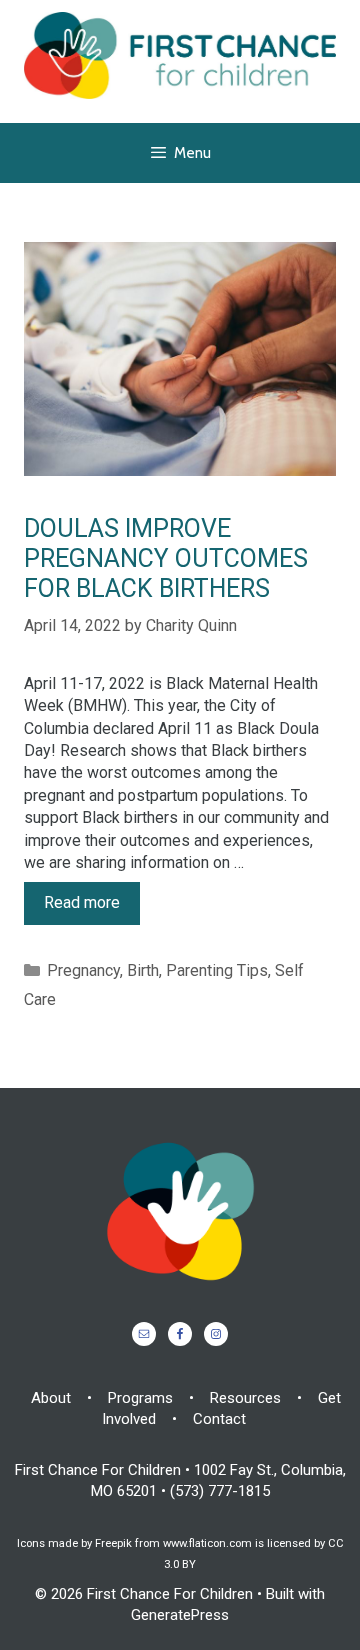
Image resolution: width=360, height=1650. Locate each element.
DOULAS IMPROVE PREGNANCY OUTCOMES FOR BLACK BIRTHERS (166, 558)
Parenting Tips (217, 970)
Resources (245, 1398)
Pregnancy (83, 970)
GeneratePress (180, 1615)
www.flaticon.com (207, 1543)
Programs (140, 1398)
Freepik (113, 1543)
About (51, 1398)
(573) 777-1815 (220, 1491)
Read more (82, 902)
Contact (219, 1419)
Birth (143, 970)
